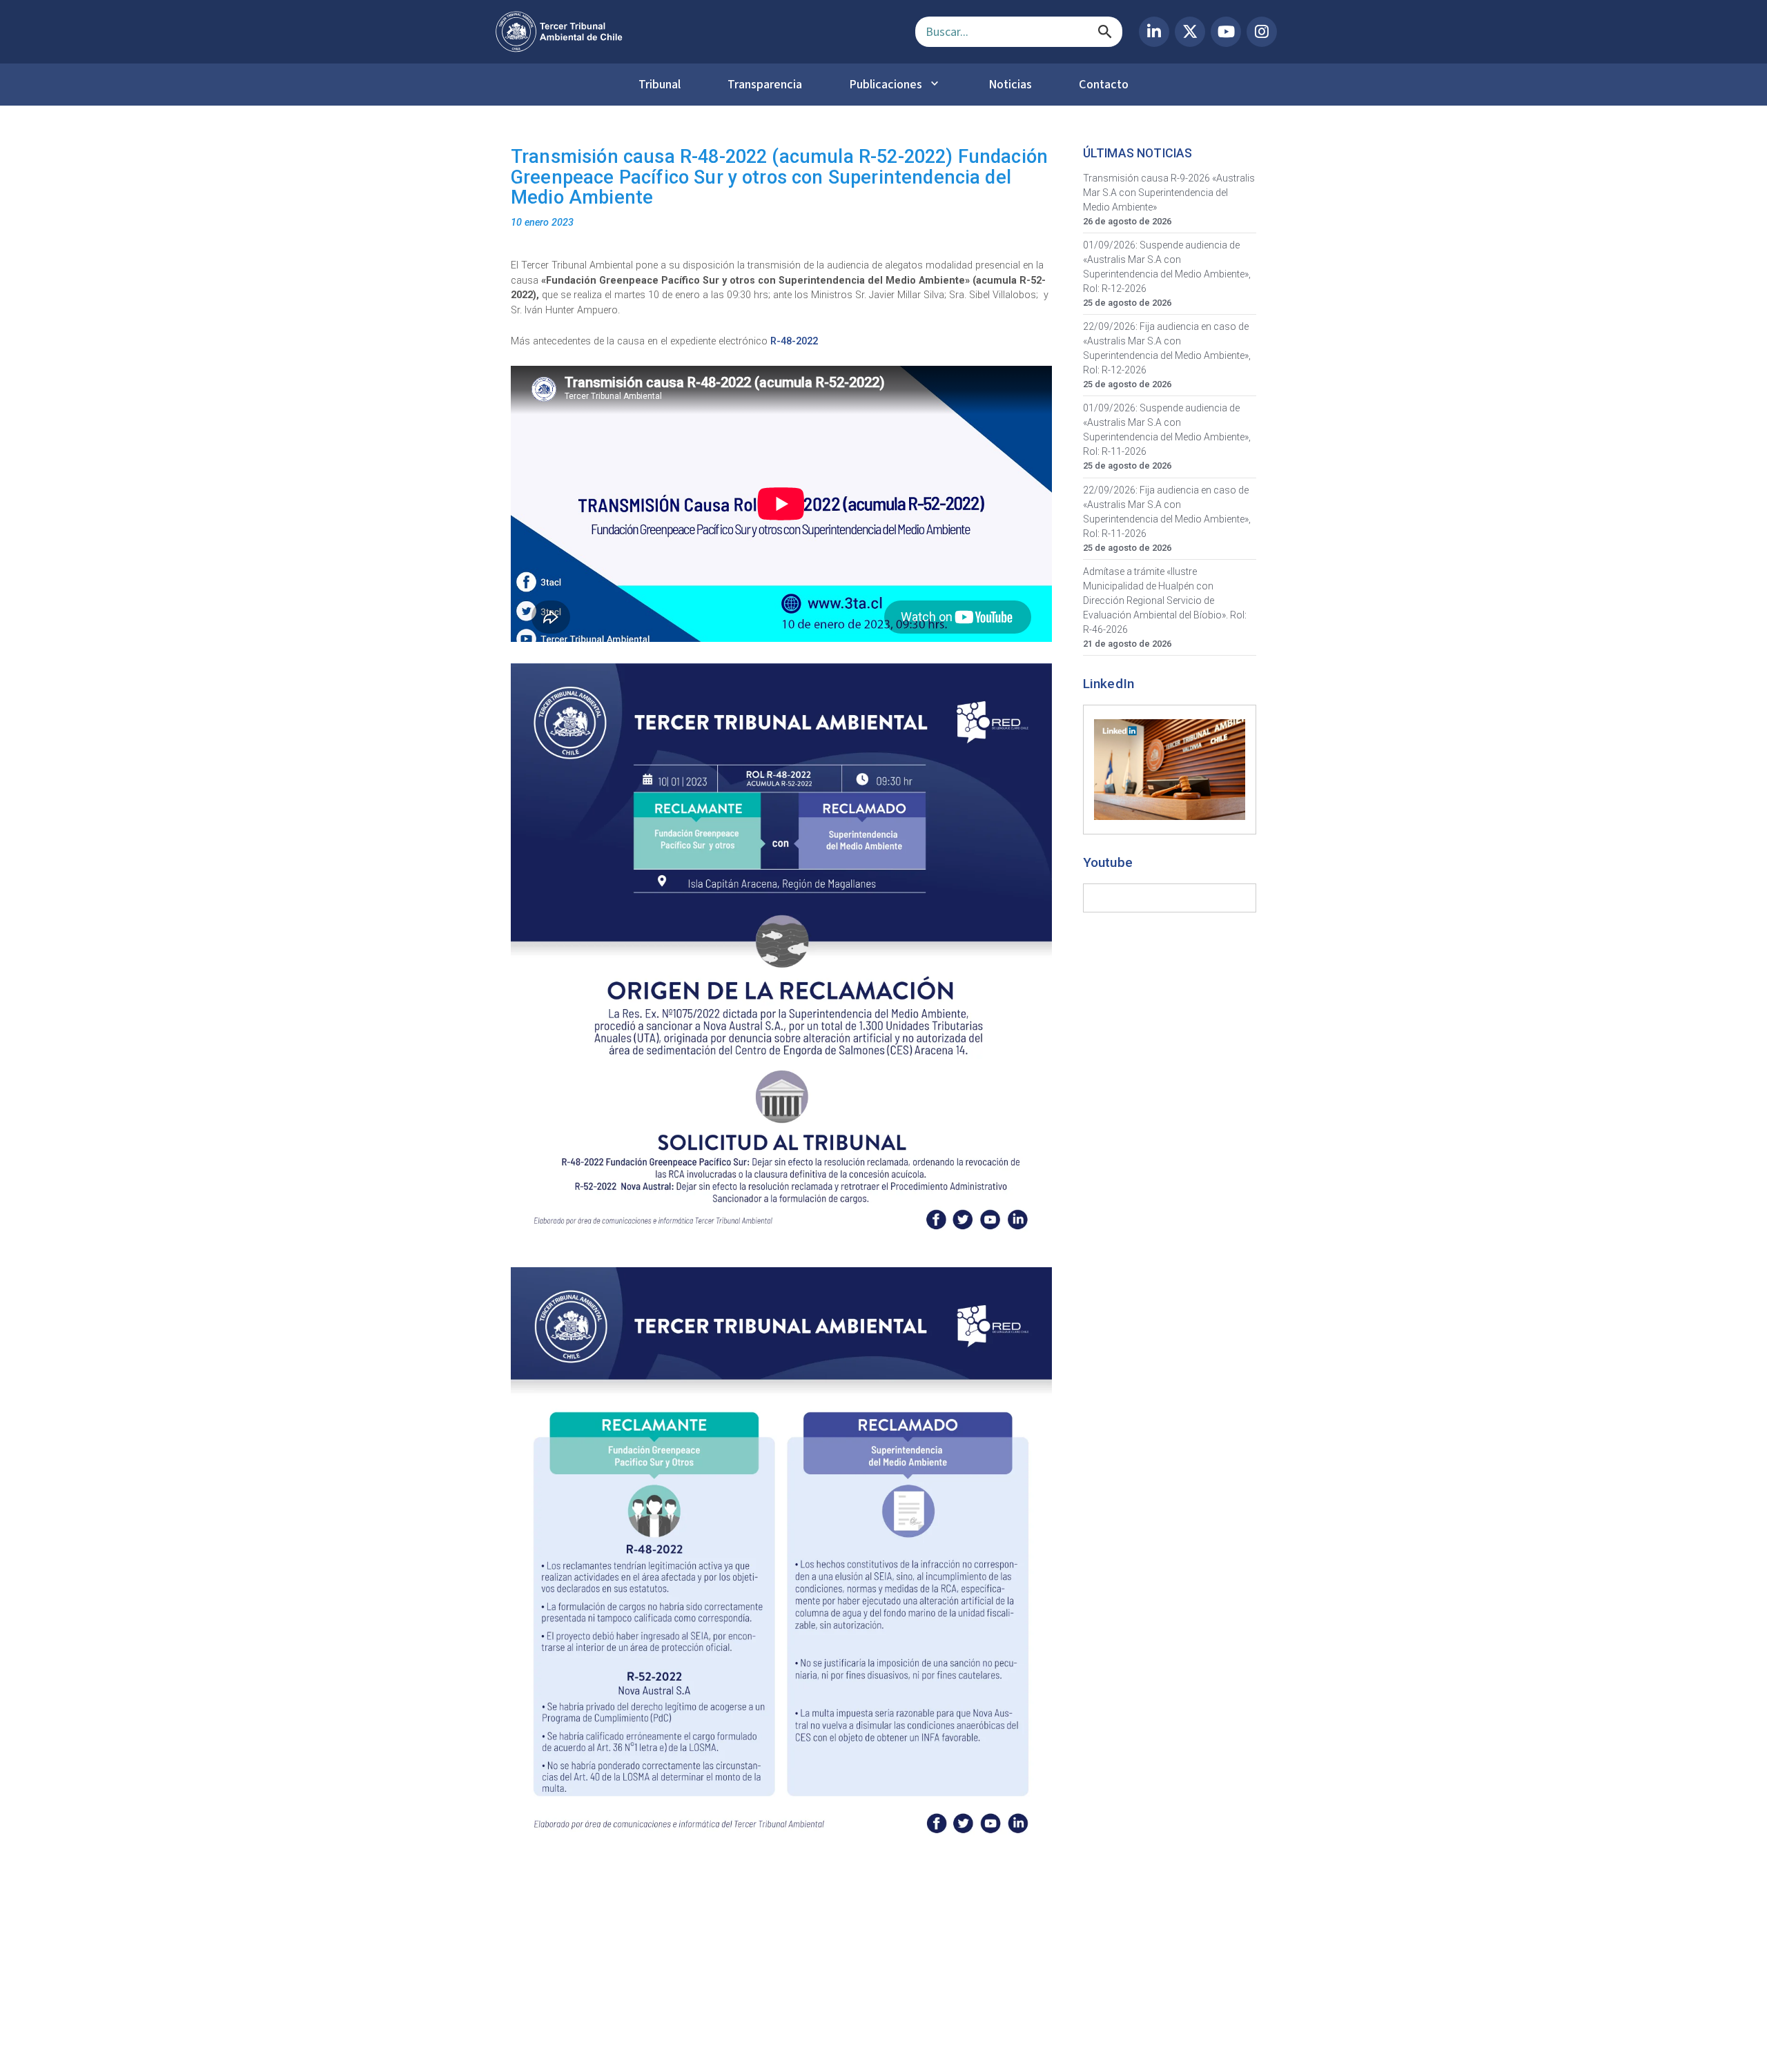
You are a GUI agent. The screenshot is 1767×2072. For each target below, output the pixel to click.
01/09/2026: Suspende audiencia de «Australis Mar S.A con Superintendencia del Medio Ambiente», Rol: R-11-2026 (1167, 430)
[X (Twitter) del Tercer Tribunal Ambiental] (1190, 32)
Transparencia (765, 84)
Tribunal (660, 84)
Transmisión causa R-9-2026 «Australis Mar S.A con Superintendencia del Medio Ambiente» (1169, 193)
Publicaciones (886, 84)
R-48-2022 (795, 341)
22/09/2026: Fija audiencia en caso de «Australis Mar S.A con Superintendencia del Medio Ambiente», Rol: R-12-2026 (1167, 348)
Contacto (1104, 84)
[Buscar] (1105, 32)
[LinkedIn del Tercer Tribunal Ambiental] (1154, 32)
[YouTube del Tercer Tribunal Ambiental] (1226, 32)
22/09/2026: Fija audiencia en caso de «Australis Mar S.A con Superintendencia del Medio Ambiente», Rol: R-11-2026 (1167, 512)
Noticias (1010, 84)
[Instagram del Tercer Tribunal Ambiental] (1262, 32)
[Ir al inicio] (694, 32)
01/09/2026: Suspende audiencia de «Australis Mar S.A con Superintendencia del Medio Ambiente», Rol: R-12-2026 (1167, 267)
